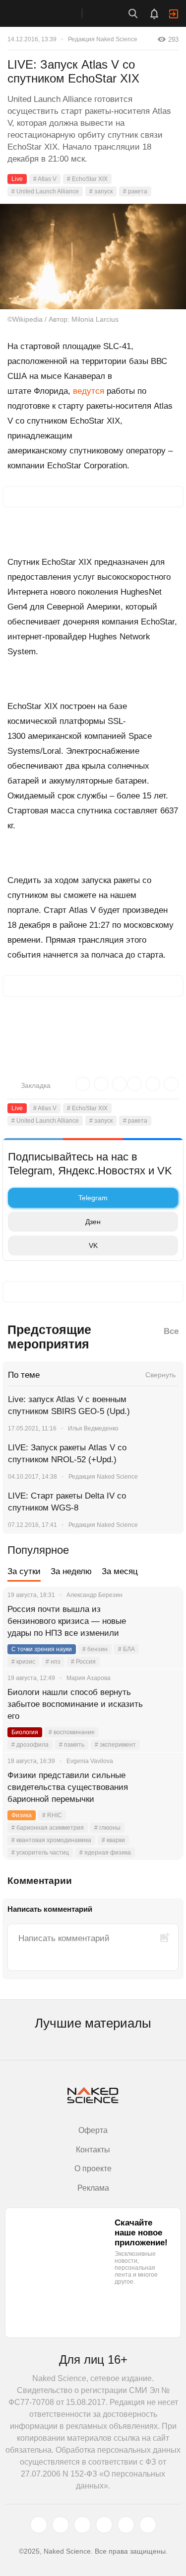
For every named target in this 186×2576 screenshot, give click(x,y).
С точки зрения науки (42, 1649)
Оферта (93, 2130)
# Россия (83, 1662)
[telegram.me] (126, 2525)
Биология (25, 1732)
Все (171, 1331)
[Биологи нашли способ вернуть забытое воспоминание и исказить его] (164, 1704)
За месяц (120, 1571)
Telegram (93, 1198)
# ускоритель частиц (40, 1853)
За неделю (71, 1571)
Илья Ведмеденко (93, 1428)
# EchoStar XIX (87, 179)
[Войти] (174, 14)
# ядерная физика (105, 1853)
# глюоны (107, 1828)
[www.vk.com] (61, 2525)
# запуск (101, 191)
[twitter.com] (39, 2525)
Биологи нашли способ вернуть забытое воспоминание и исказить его (75, 1704)
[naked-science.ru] (148, 2525)
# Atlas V (45, 179)
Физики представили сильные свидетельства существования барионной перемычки (68, 1787)
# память (72, 1745)
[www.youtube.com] (82, 2525)
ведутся (89, 391)
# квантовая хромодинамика (51, 1840)
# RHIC (52, 1815)
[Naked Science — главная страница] (51, 13)
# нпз (53, 1662)
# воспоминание (72, 1732)
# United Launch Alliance (45, 191)
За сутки (24, 1571)
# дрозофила (30, 1745)
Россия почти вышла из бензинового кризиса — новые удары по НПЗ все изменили (67, 1621)
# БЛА (126, 1649)
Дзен (93, 1222)
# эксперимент (115, 1745)
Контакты (93, 2150)
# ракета (135, 191)
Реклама (93, 2188)
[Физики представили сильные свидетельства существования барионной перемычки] (164, 1787)
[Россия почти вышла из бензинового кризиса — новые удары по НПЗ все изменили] (164, 1621)
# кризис (23, 1662)
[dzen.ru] (104, 2525)
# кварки (113, 1840)
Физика (22, 1815)
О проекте (93, 2169)
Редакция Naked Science (103, 39)
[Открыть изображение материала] (93, 257)
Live (17, 179)
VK (93, 1245)
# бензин (95, 1649)
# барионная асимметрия (48, 1828)
